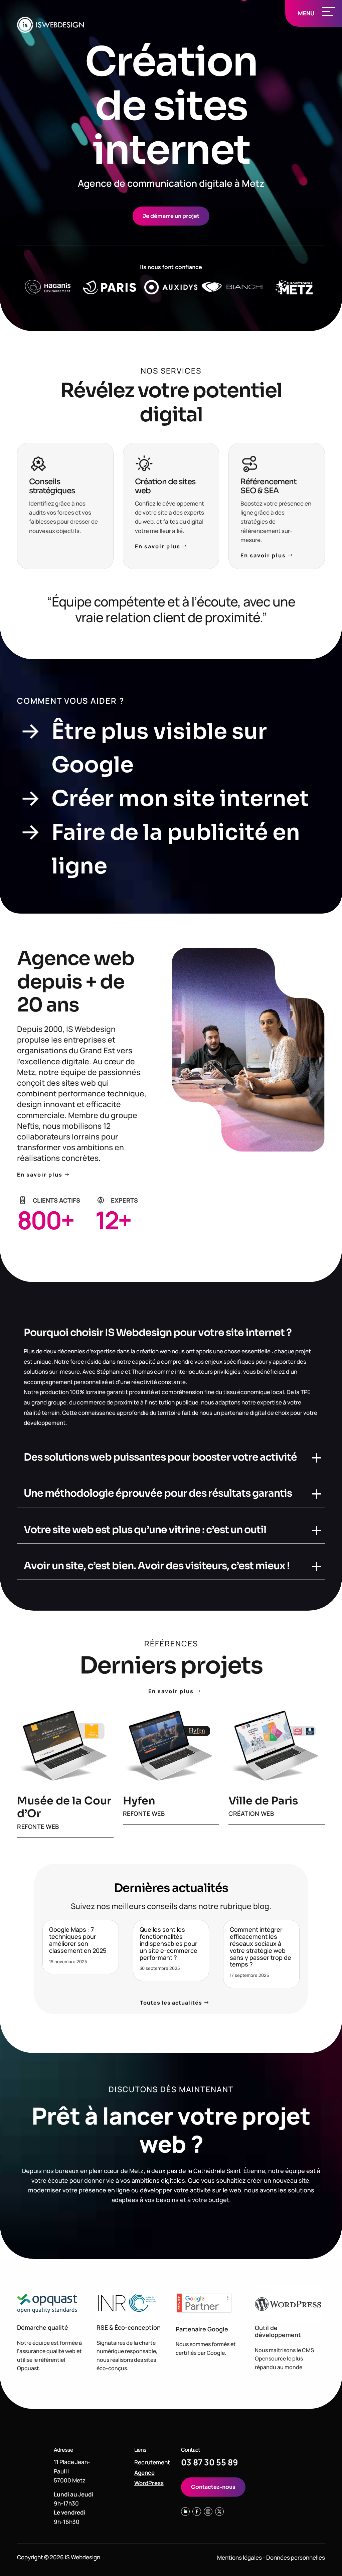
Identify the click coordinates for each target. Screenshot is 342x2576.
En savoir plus (158, 546)
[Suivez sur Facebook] (197, 2512)
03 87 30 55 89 (210, 2462)
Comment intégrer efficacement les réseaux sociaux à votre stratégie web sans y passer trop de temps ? (261, 1947)
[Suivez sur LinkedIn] (185, 2512)
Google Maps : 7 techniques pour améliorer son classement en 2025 (78, 1940)
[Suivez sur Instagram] (208, 2512)
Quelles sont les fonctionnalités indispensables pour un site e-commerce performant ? (168, 1943)
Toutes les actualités (171, 2003)
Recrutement (152, 2462)
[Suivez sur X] (219, 2512)
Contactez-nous (213, 2487)
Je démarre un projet (171, 216)
